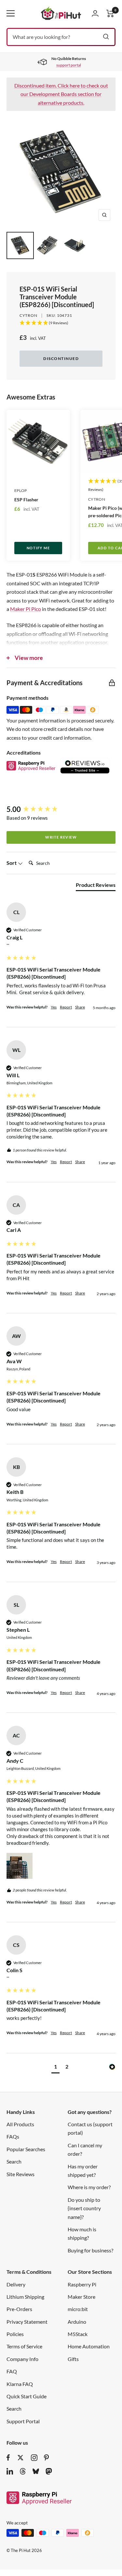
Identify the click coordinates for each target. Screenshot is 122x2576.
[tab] (96, 886)
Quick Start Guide (27, 2396)
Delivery (16, 2284)
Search (14, 2161)
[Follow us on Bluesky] (36, 2471)
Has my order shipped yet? (83, 2171)
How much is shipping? (82, 2233)
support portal (68, 65)
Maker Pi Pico (26, 609)
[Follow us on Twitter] (20, 2458)
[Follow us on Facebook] (8, 2458)
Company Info (22, 2359)
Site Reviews (20, 2174)
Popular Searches (26, 2149)
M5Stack (78, 2334)
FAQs (13, 2136)
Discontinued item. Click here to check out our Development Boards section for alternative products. (61, 94)
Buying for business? (90, 2250)
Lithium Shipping (25, 2297)
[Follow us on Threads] (23, 2471)
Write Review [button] (61, 837)
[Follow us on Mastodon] (49, 2471)
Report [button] (66, 1007)
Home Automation (89, 2346)
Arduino (77, 2322)
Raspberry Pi (82, 2284)
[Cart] (110, 13)
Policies (15, 2334)
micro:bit (78, 2309)
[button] (20, 1866)
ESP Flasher (26, 500)
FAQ (12, 2371)
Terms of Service (24, 2346)
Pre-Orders (19, 2309)
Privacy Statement (27, 2322)
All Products (20, 2124)
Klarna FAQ (20, 2384)
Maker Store (81, 2297)
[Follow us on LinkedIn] (10, 2471)
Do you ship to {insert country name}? (84, 2208)
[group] (61, 810)
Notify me (38, 548)
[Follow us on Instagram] (34, 2458)
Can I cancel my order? (85, 2149)
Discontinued (61, 358)
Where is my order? (89, 2187)
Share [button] (80, 1007)
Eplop (21, 490)
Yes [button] (54, 1007)
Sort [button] (12, 863)
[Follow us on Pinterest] (46, 2458)
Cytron (28, 315)
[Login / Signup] (95, 13)
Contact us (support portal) (90, 2128)
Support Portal (23, 2421)
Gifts (73, 2359)
